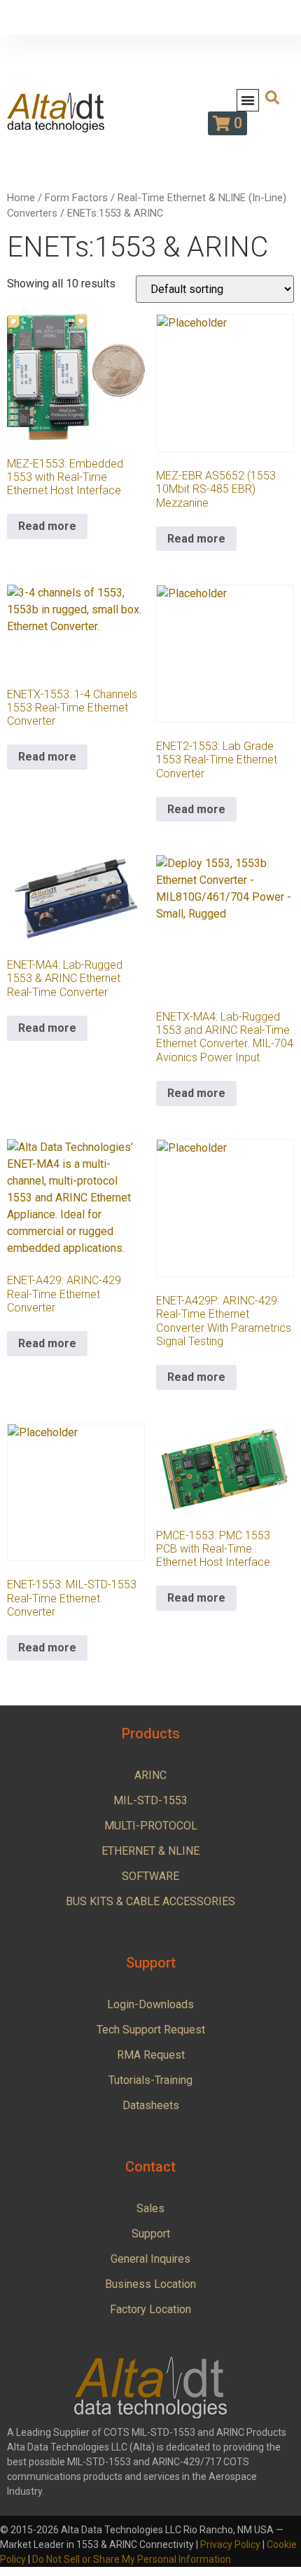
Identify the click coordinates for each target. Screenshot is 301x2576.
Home (21, 198)
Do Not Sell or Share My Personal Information (132, 2559)
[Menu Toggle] (248, 100)
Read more (47, 526)
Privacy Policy (230, 2544)
